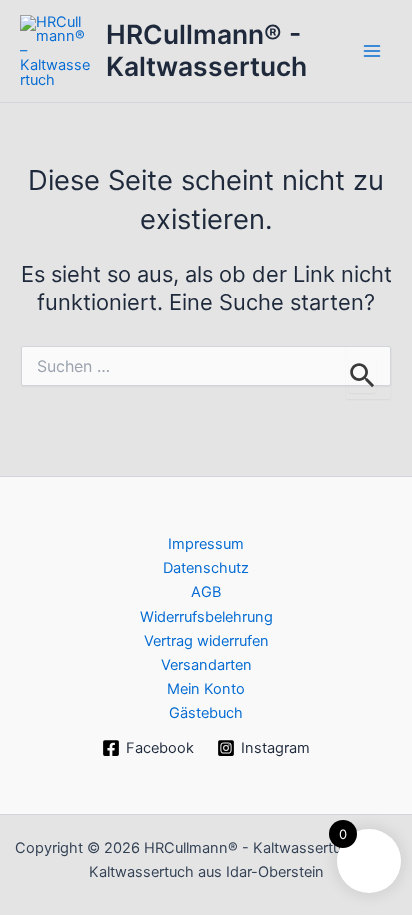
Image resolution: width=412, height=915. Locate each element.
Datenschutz (206, 568)
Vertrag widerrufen (206, 641)
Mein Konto (206, 689)
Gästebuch (206, 713)
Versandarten (206, 665)
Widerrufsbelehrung (206, 617)
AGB (206, 592)
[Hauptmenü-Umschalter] (372, 51)
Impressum (206, 544)
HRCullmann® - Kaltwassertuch (206, 50)
